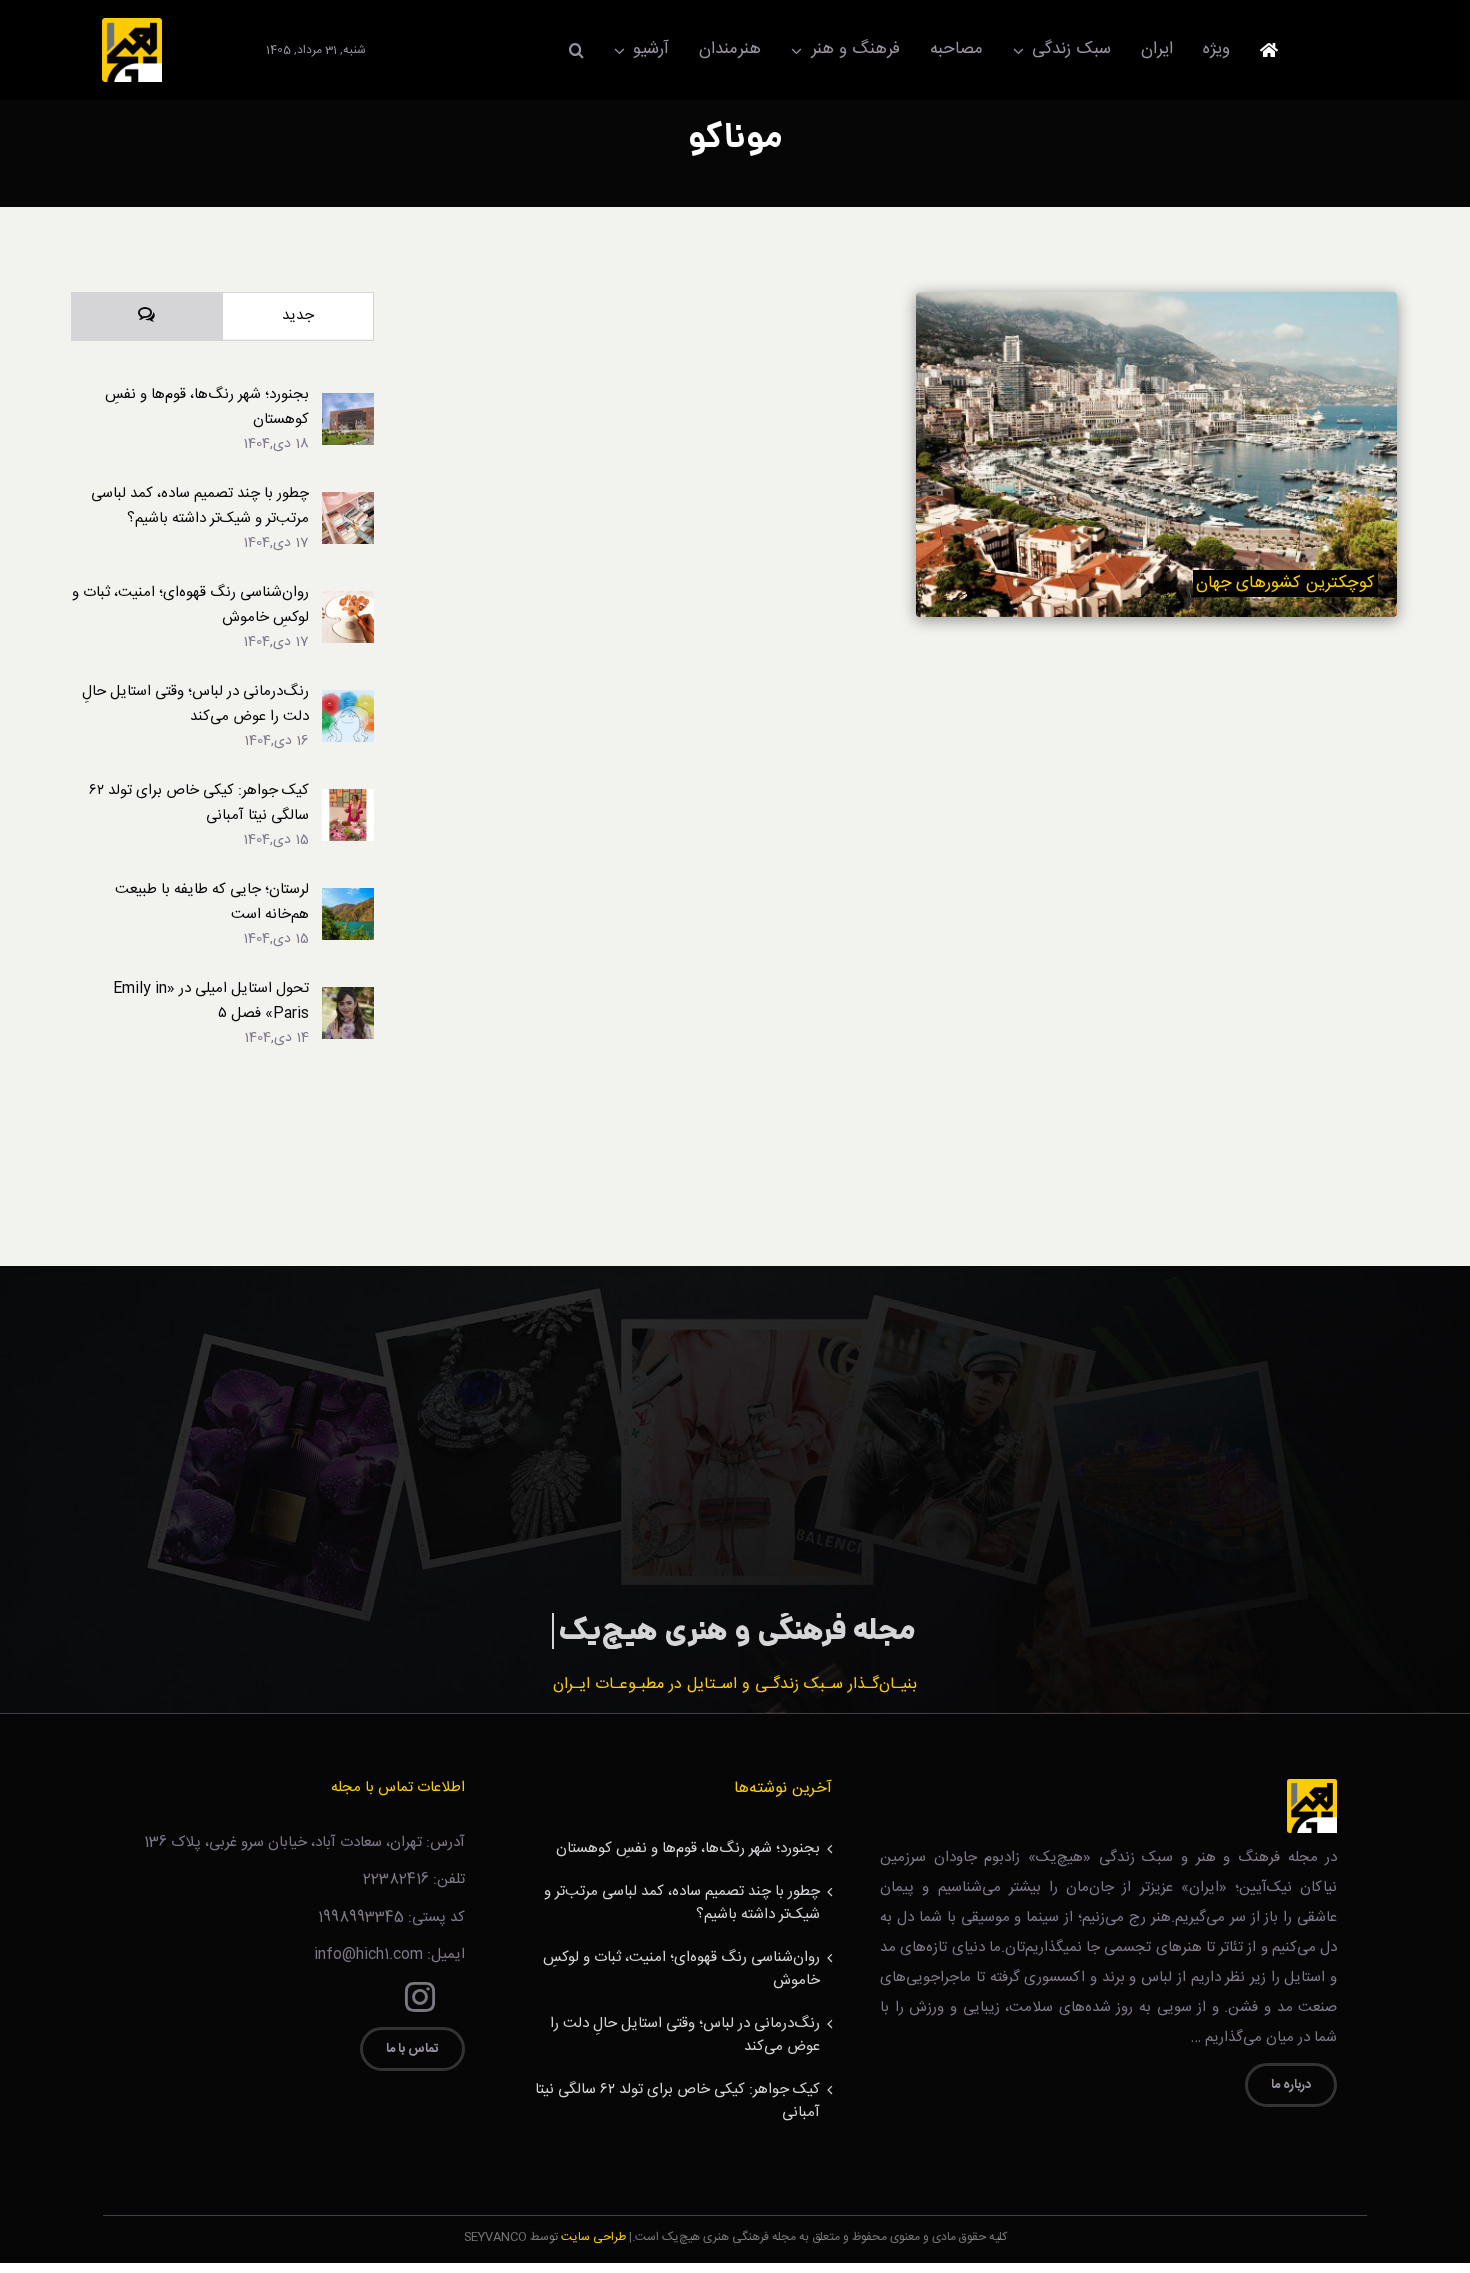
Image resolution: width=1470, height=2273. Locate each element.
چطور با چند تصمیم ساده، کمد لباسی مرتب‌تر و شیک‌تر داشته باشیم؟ (200, 506)
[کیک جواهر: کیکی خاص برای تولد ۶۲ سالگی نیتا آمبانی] (348, 801)
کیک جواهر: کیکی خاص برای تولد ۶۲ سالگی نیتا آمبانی (199, 803)
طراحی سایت (593, 2237)
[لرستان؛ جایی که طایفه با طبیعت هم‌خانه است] (348, 900)
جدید (298, 315)
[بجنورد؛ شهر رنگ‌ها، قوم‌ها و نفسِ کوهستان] (348, 405)
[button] (576, 50)
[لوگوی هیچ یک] (132, 25)
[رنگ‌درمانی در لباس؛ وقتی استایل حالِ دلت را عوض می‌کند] (348, 702)
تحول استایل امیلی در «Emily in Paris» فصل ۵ (211, 1001)
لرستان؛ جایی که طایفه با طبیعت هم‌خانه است (212, 902)
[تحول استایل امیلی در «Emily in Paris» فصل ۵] (348, 999)
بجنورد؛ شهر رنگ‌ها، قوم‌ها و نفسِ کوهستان (207, 407)
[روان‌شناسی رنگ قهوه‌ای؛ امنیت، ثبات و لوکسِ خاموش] (348, 603)
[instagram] (420, 1997)
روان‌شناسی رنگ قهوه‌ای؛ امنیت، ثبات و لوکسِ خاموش (190, 605)
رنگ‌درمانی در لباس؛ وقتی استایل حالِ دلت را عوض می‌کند (195, 704)
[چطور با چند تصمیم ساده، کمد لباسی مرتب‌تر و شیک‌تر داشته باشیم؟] (348, 504)
